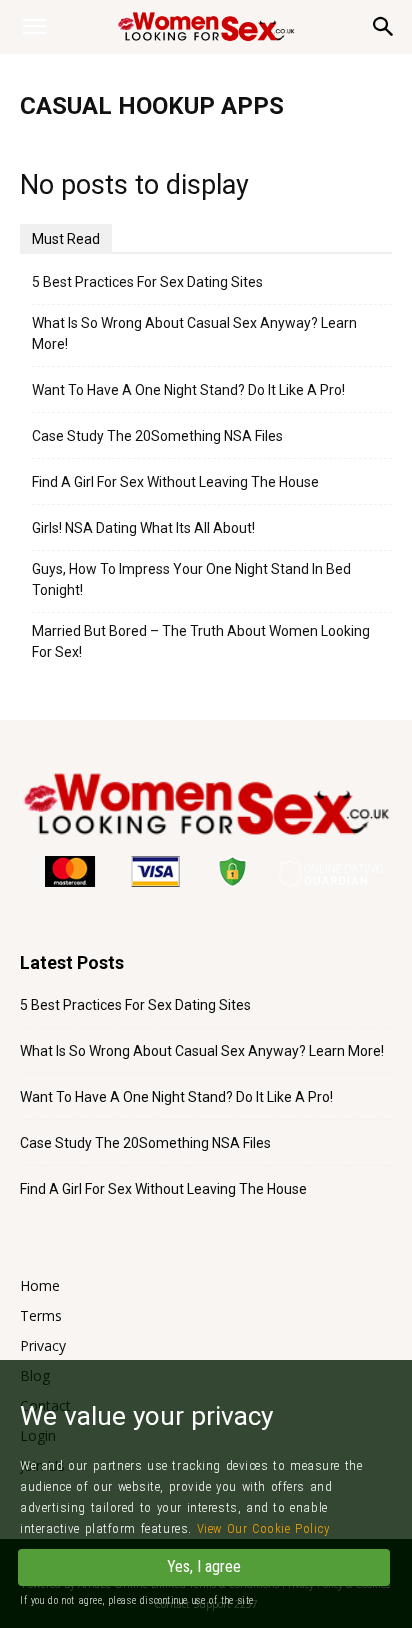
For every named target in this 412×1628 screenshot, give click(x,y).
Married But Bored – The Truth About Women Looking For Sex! (201, 641)
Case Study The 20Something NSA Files (157, 436)
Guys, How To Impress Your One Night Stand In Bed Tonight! (191, 579)
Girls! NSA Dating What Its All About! (143, 528)
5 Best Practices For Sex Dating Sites (147, 282)
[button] (384, 27)
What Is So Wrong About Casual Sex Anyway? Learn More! (194, 333)
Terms (41, 1315)
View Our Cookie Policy (263, 1528)
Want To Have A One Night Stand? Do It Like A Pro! (188, 390)
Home (40, 1285)
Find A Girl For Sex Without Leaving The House (175, 482)
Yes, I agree (204, 1566)
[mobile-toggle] (34, 27)
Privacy (43, 1345)
